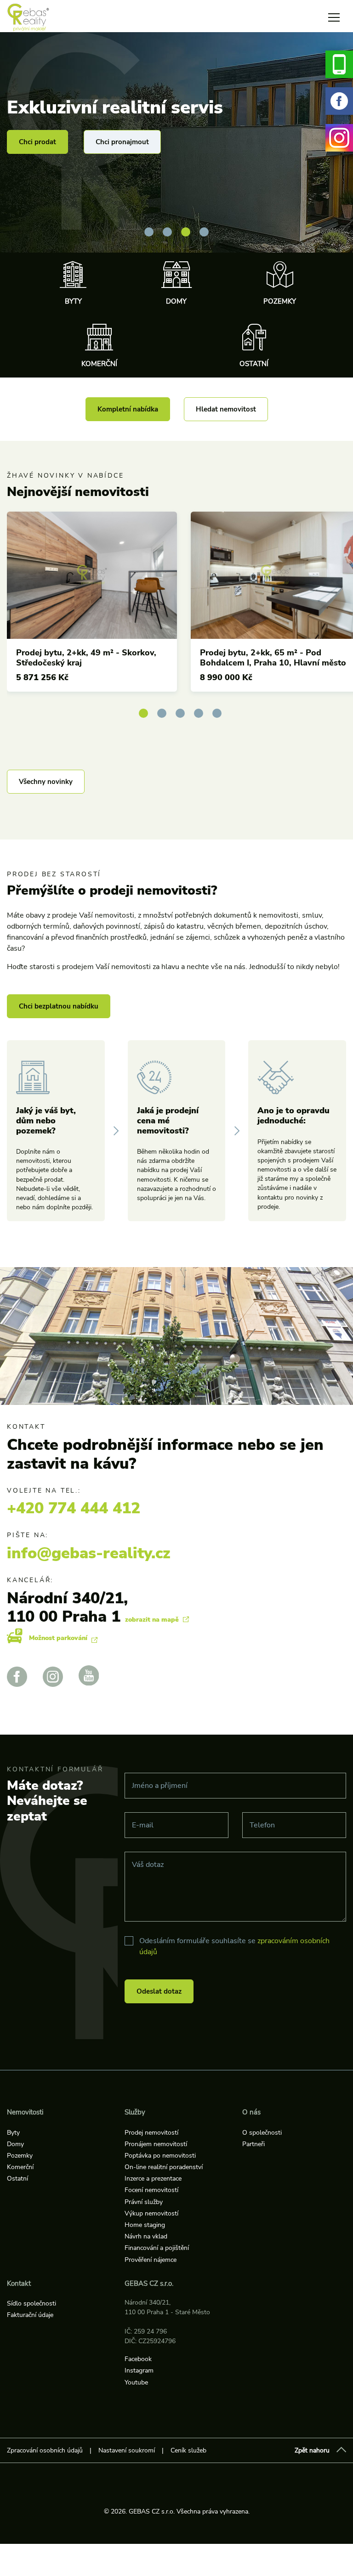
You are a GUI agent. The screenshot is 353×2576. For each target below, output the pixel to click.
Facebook (138, 2359)
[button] (149, 232)
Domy (176, 301)
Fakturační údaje (30, 2315)
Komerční (99, 364)
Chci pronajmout (122, 142)
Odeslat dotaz (159, 1991)
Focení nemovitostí (151, 2190)
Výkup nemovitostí (151, 2213)
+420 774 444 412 (74, 1508)
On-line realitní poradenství (164, 2167)
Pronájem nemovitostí (156, 2144)
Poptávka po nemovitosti (160, 2156)
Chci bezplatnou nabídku (59, 1006)
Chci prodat (37, 142)
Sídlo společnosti (31, 2303)
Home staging (145, 2225)
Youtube (136, 2382)
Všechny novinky (46, 782)
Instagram (139, 2370)
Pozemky (280, 301)
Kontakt (19, 2283)
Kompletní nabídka (128, 409)
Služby (135, 2112)
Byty (73, 301)
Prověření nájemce (151, 2260)
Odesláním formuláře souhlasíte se (234, 1946)
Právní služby (144, 2202)
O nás (251, 2112)
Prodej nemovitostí (151, 2133)
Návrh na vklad (146, 2236)
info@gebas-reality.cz (89, 1553)
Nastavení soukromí (127, 2450)
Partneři (253, 2144)
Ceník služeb (188, 2450)
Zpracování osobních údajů (45, 2450)
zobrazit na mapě (153, 1620)
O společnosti (262, 2133)
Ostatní (254, 364)
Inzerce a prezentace (153, 2179)
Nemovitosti (25, 2112)
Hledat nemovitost (226, 409)
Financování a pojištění (157, 2248)
